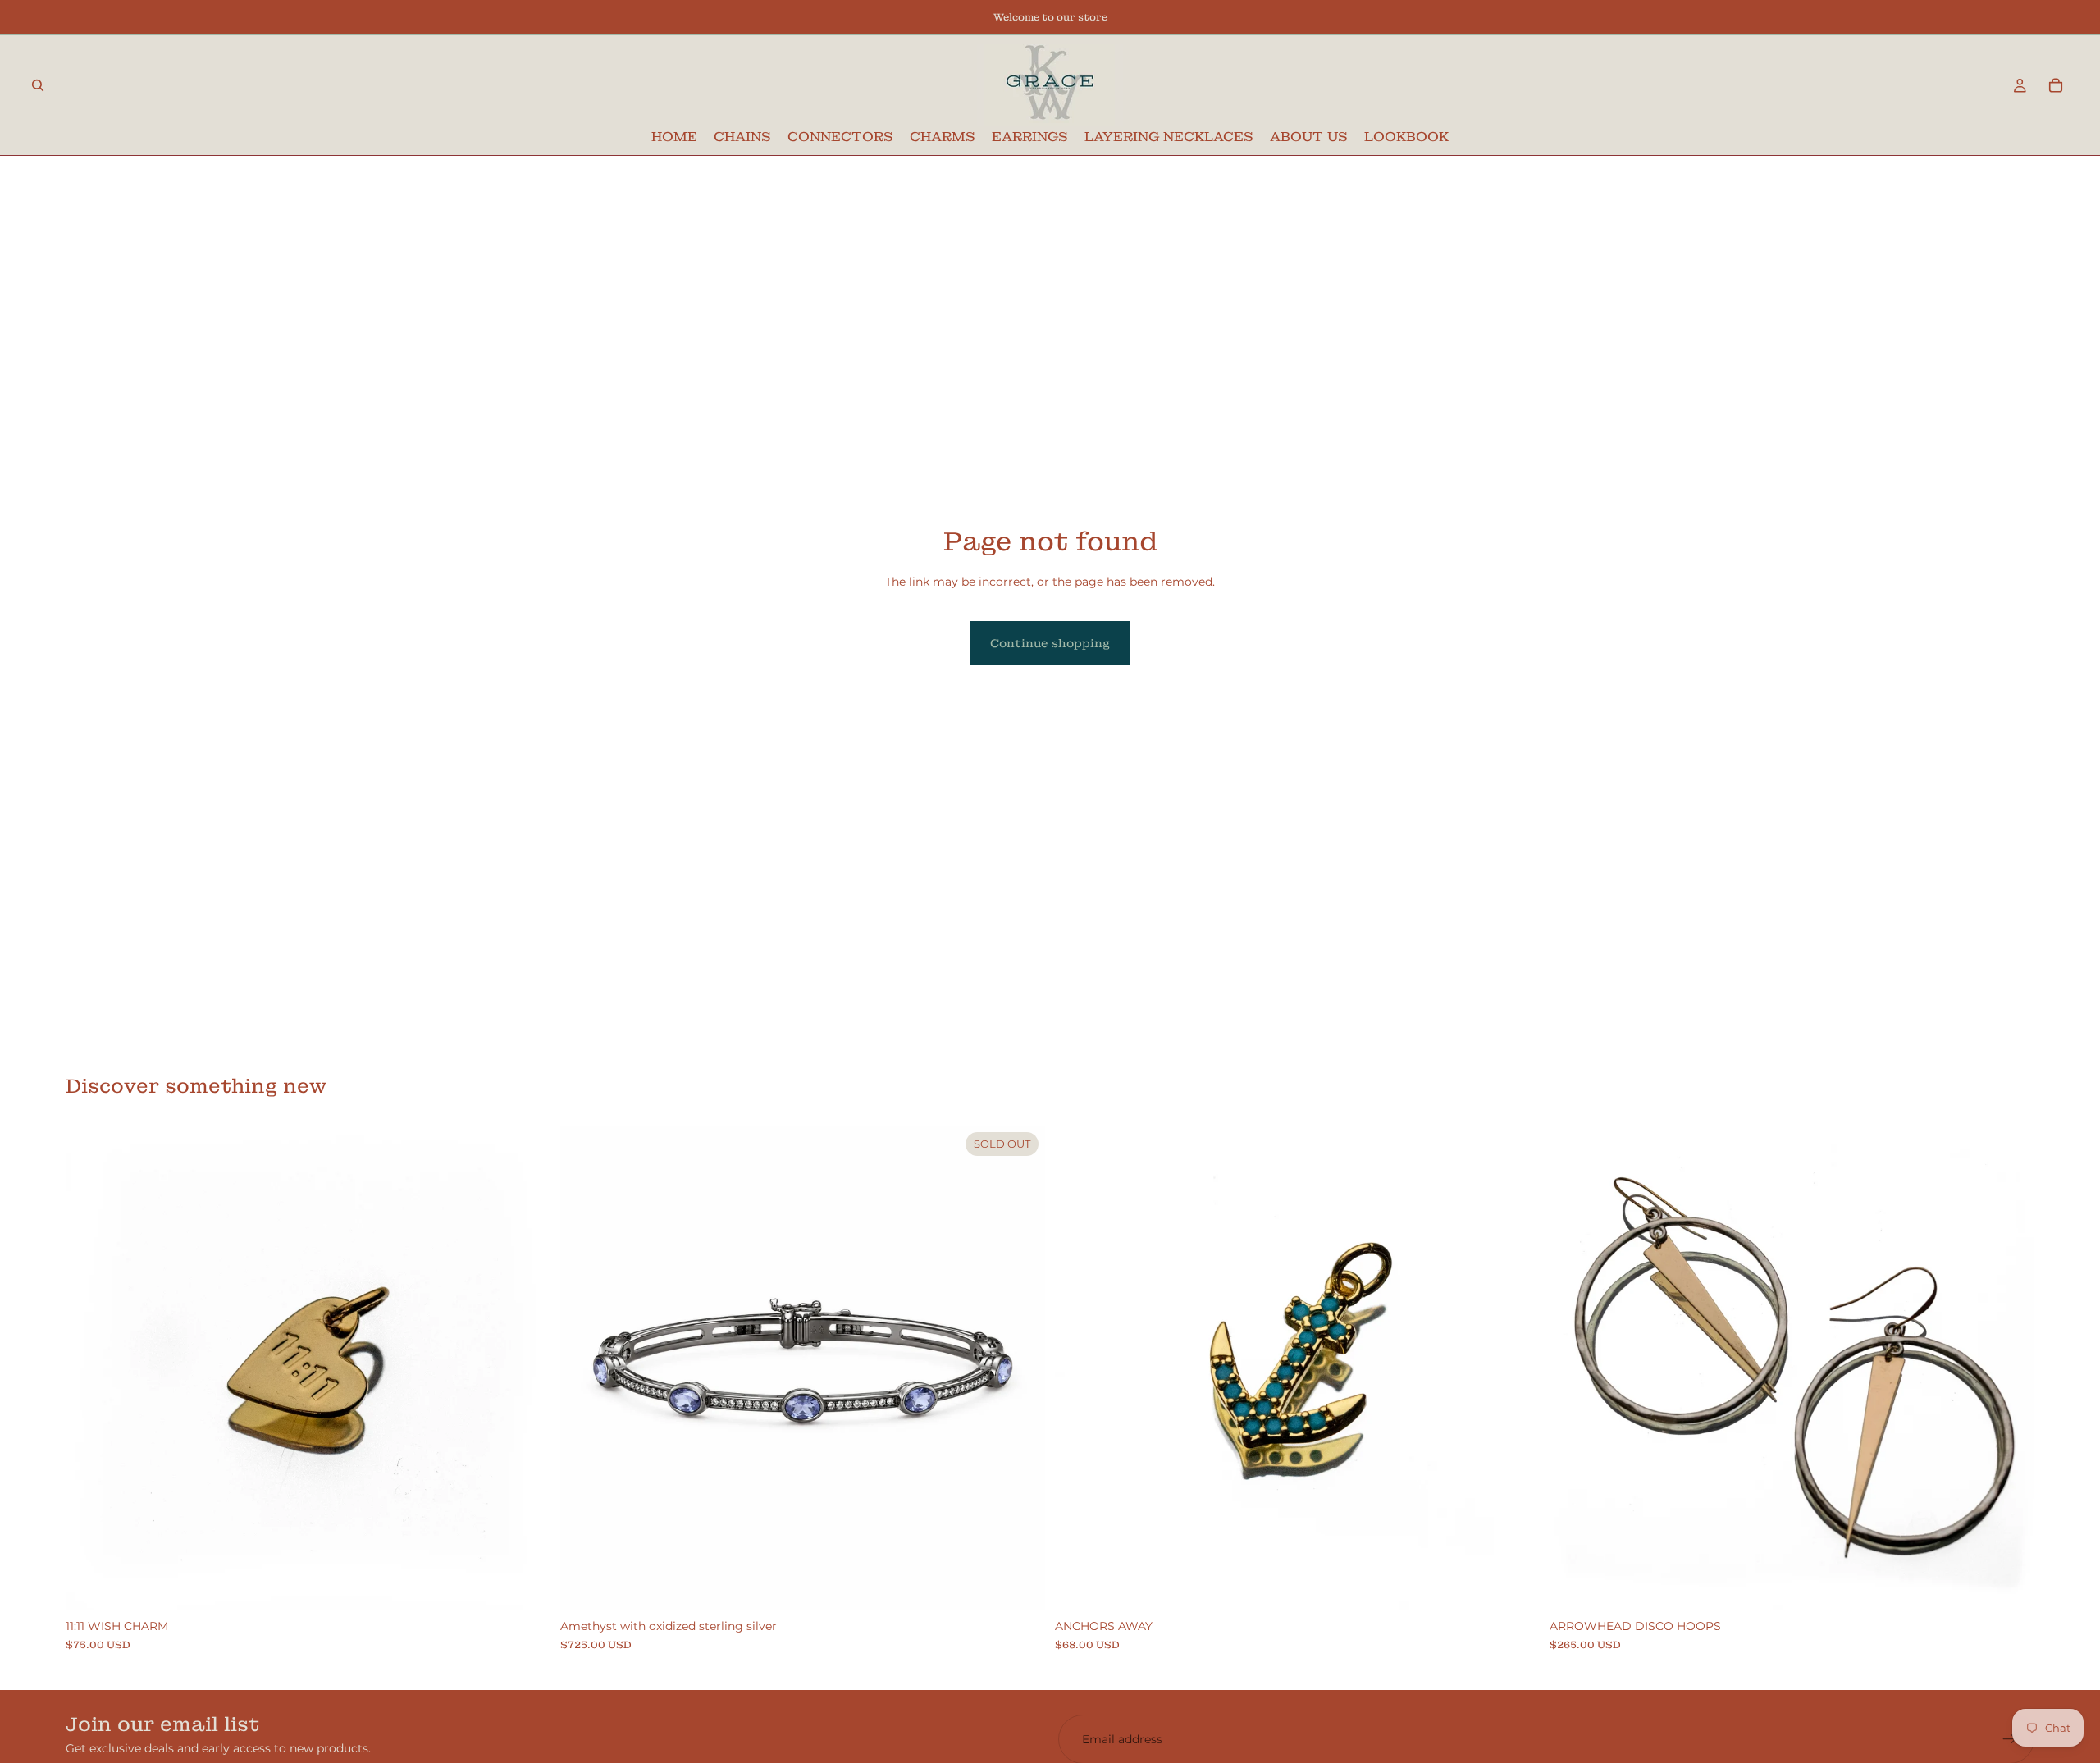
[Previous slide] (1574, 1368)
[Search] (38, 85)
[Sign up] (2010, 1739)
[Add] (525, 1586)
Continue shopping (1050, 643)
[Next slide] (2010, 1368)
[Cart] (2056, 85)
